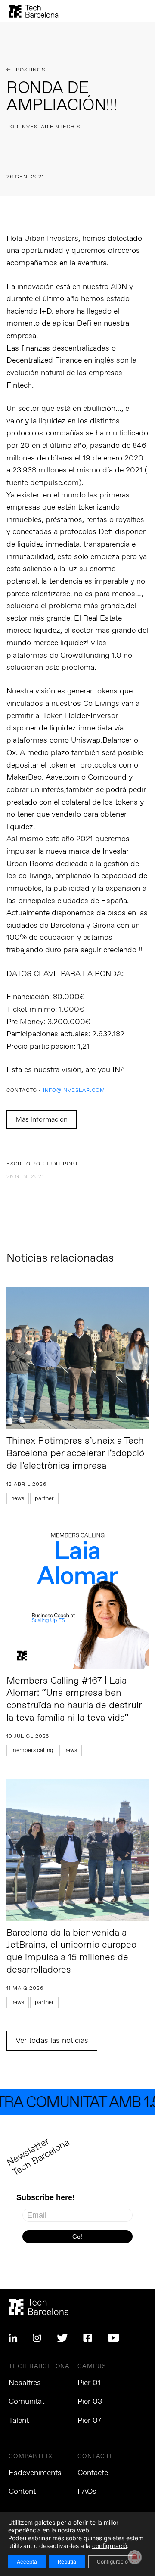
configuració (110, 2546)
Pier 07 (90, 2421)
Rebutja (67, 2562)
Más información (42, 1120)
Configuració (112, 2562)
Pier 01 (89, 2383)
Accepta (27, 2562)
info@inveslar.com (74, 1091)
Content (22, 2492)
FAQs (87, 2492)
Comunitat (26, 2402)
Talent (19, 2421)
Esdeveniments (35, 2473)
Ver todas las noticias (52, 2041)
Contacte (93, 2473)
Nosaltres (25, 2383)
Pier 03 (90, 2402)
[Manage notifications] (135, 2557)
